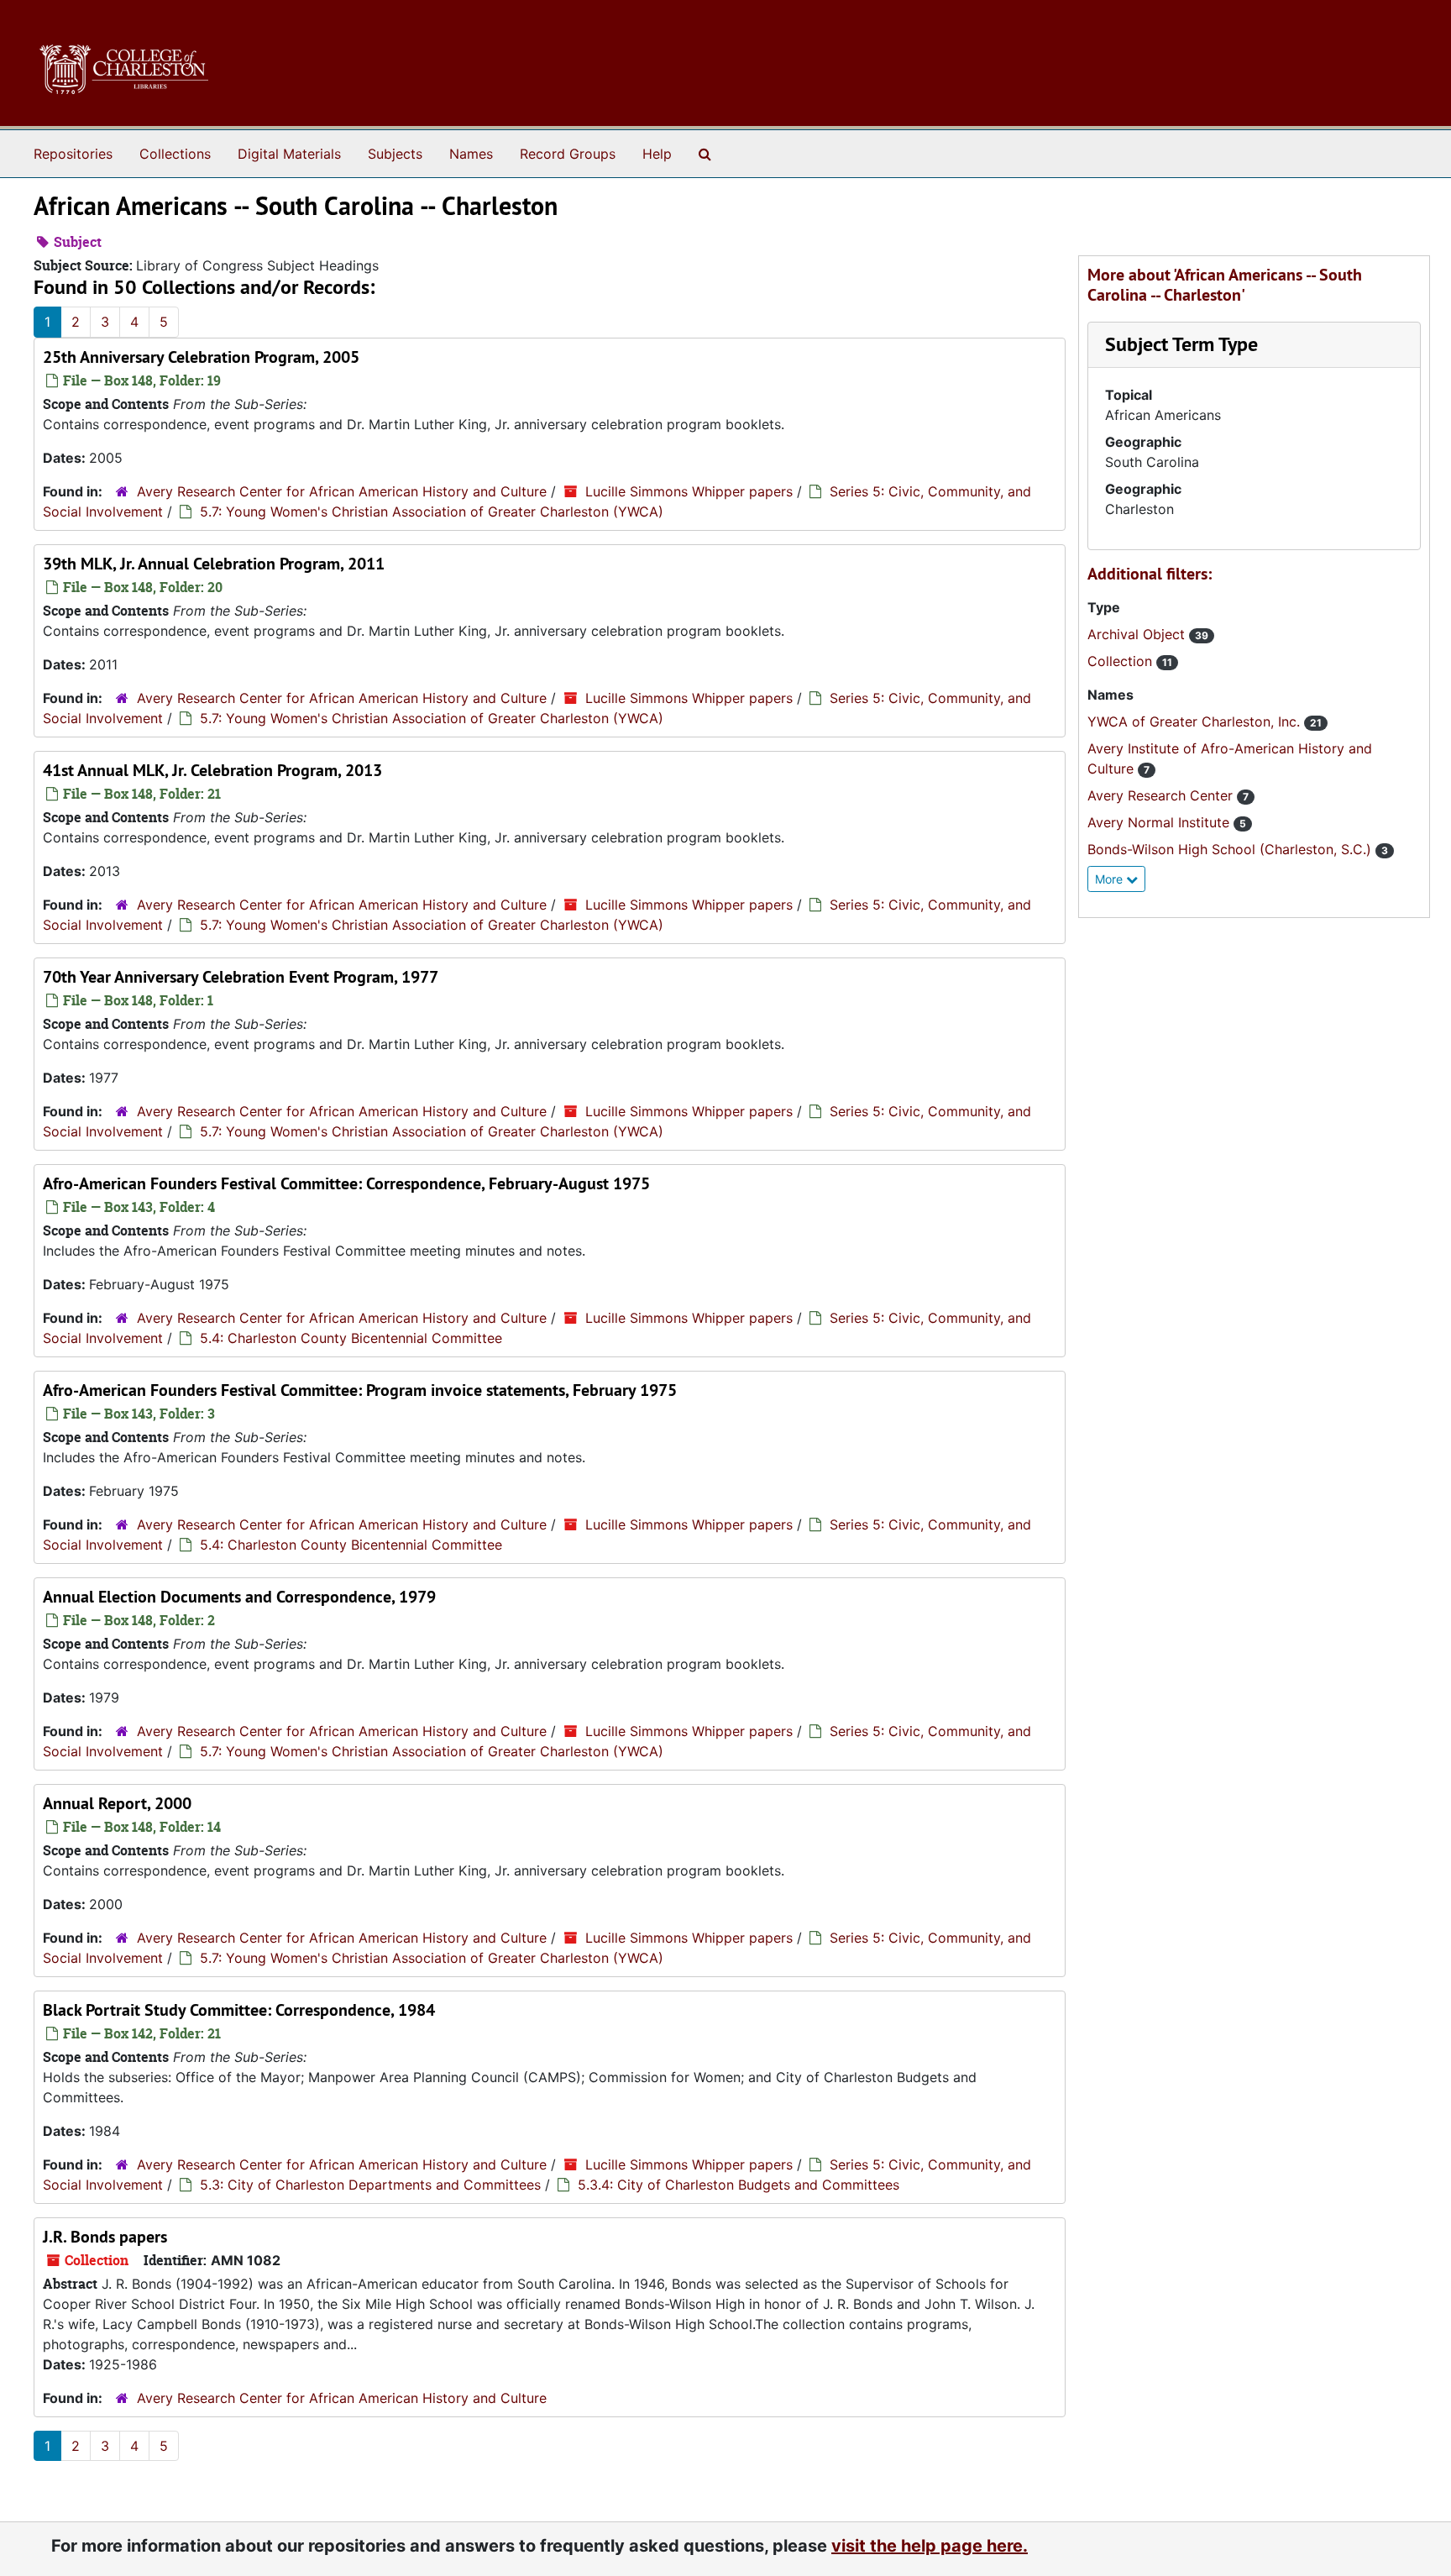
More (1111, 879)
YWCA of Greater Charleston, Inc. (1196, 721)
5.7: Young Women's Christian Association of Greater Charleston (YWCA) (432, 512)
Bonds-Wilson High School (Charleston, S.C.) (1231, 849)
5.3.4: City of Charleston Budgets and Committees (739, 2185)
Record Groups (568, 154)
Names (471, 154)
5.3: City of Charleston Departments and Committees (370, 2185)
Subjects (395, 154)
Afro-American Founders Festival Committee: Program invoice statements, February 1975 (360, 1390)
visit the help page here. (930, 2546)
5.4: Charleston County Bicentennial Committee (351, 1338)
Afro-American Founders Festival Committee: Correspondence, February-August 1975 (346, 1183)
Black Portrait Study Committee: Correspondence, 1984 (239, 2010)
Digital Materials (289, 154)
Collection (1122, 661)
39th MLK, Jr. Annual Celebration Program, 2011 (214, 564)
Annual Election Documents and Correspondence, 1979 (239, 1597)
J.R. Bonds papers (105, 2237)
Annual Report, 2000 (117, 1803)
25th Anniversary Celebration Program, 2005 (201, 357)
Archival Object (1138, 634)
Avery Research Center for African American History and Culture (342, 491)
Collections (175, 154)
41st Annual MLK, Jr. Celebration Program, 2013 (212, 770)
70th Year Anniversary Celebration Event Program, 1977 (241, 977)
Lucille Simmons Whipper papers (689, 491)
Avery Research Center (1162, 795)
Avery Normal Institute (1160, 822)
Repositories (73, 154)
